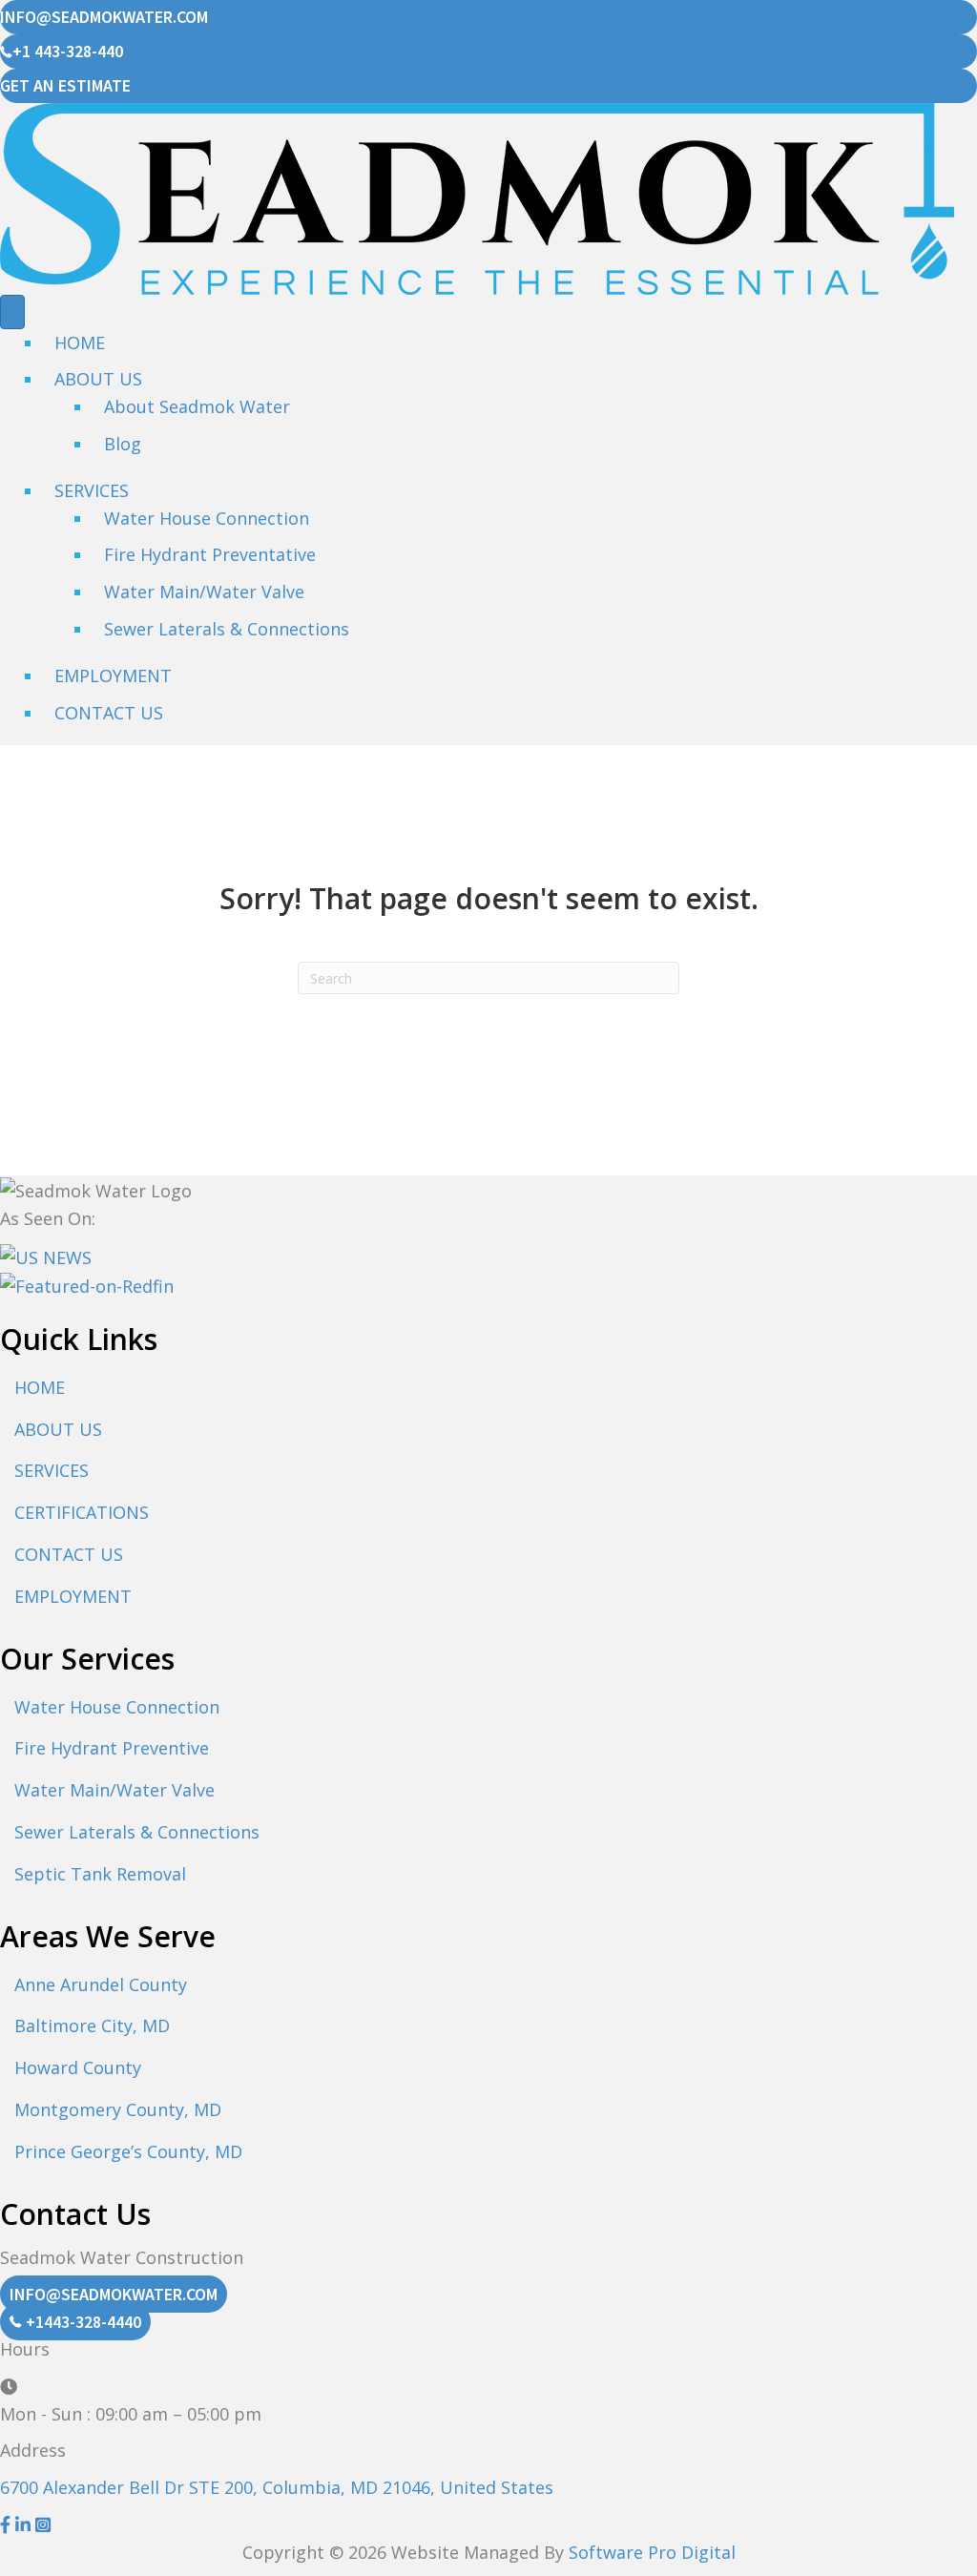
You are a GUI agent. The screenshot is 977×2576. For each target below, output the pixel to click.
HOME (80, 343)
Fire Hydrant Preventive (112, 1748)
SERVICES (92, 490)
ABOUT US (58, 1429)
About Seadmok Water (197, 406)
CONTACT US (109, 713)
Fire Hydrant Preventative (210, 554)
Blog (123, 444)
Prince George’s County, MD (128, 2151)
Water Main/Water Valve (204, 592)
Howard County (78, 2067)
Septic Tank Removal (100, 1874)
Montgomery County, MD (118, 2109)
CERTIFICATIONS (82, 1512)
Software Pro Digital (652, 2552)
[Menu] (12, 312)
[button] (8, 2524)
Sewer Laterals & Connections (227, 629)
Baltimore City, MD (92, 2025)
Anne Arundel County (101, 1984)
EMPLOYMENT (113, 675)
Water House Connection (207, 518)
